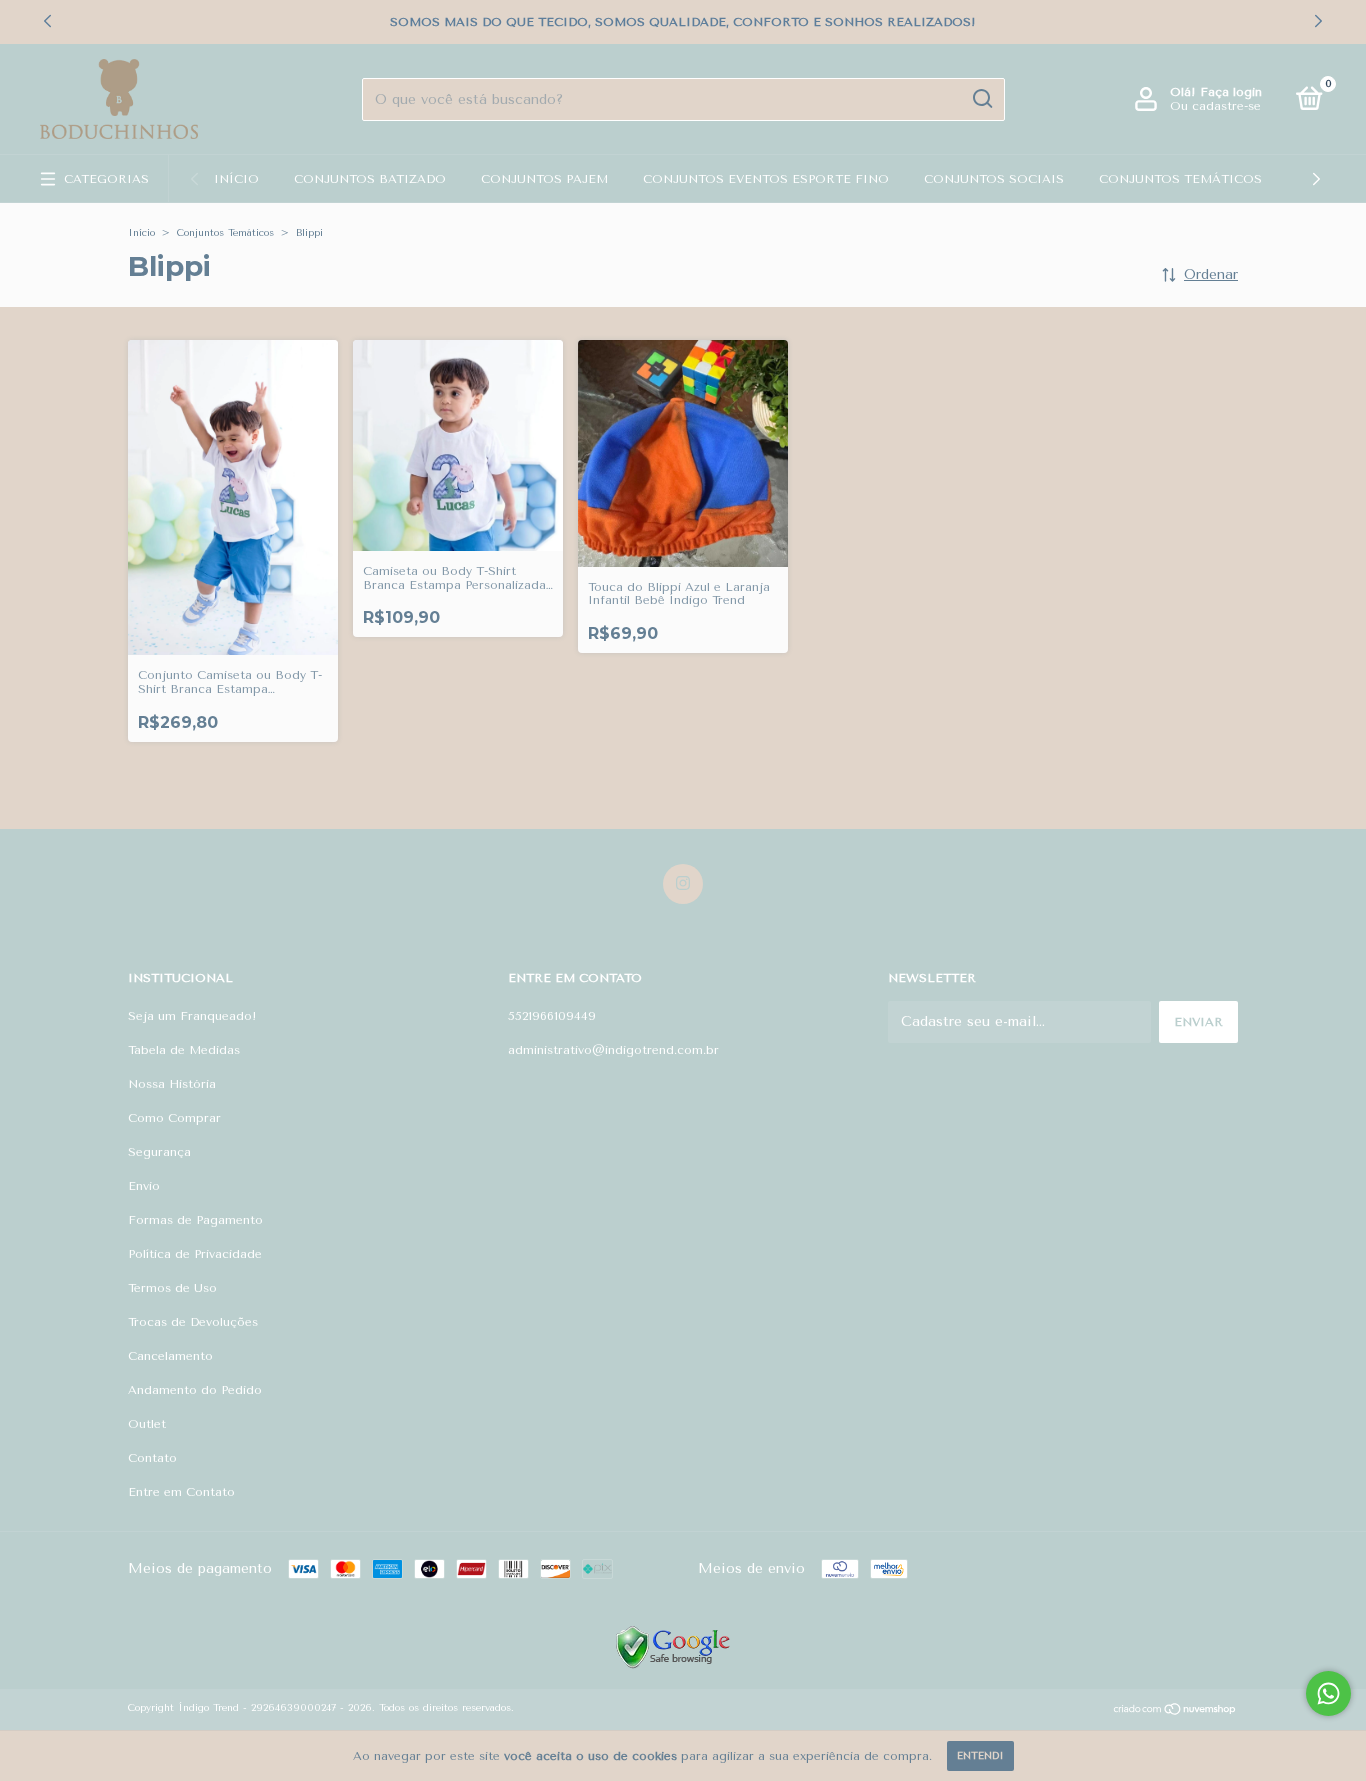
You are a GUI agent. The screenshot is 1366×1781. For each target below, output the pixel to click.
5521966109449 (552, 1016)
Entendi (980, 1756)
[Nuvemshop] (1175, 1711)
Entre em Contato (181, 1492)
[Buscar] (981, 99)
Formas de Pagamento (195, 1220)
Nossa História (172, 1084)
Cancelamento (170, 1356)
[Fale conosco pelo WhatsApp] (1328, 1693)
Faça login (1231, 92)
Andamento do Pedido (195, 1390)
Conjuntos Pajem (544, 179)
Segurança (159, 1152)
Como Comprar (174, 1118)
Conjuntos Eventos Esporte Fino (766, 179)
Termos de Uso (172, 1288)
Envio (144, 1186)
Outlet (147, 1424)
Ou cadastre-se (1215, 106)
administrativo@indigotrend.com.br (613, 1050)
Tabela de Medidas (184, 1050)
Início (236, 179)
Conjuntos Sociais (994, 179)
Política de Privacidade (195, 1254)
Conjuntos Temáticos (1180, 179)
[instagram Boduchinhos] (683, 884)
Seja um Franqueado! (192, 1016)
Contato (152, 1458)
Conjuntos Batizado (370, 179)
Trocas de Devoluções (193, 1322)
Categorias (106, 179)
